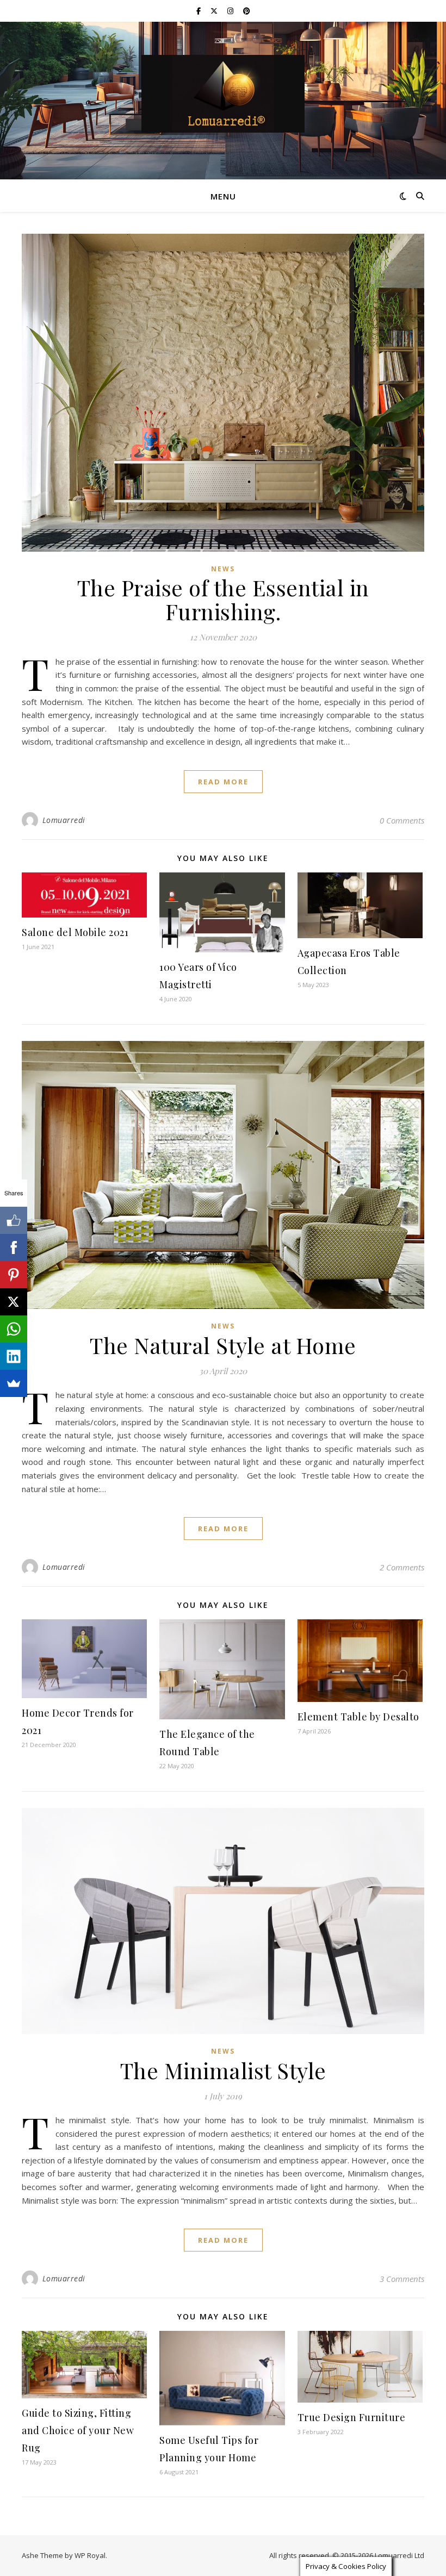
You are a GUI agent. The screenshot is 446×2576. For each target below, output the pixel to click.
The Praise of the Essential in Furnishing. (223, 599)
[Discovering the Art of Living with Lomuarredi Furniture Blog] (223, 94)
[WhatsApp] (14, 1329)
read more (223, 782)
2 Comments (402, 1567)
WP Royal (90, 2555)
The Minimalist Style (223, 2070)
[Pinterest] (14, 1275)
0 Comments (402, 820)
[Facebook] (14, 1248)
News (223, 569)
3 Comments (402, 2279)
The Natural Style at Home (223, 1345)
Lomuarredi (64, 820)
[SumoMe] (14, 1383)
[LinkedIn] (14, 1356)
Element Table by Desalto (358, 1717)
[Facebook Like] (14, 1220)
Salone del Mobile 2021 (75, 932)
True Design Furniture (352, 2417)
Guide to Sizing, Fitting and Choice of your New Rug (78, 2430)
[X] (14, 1302)
